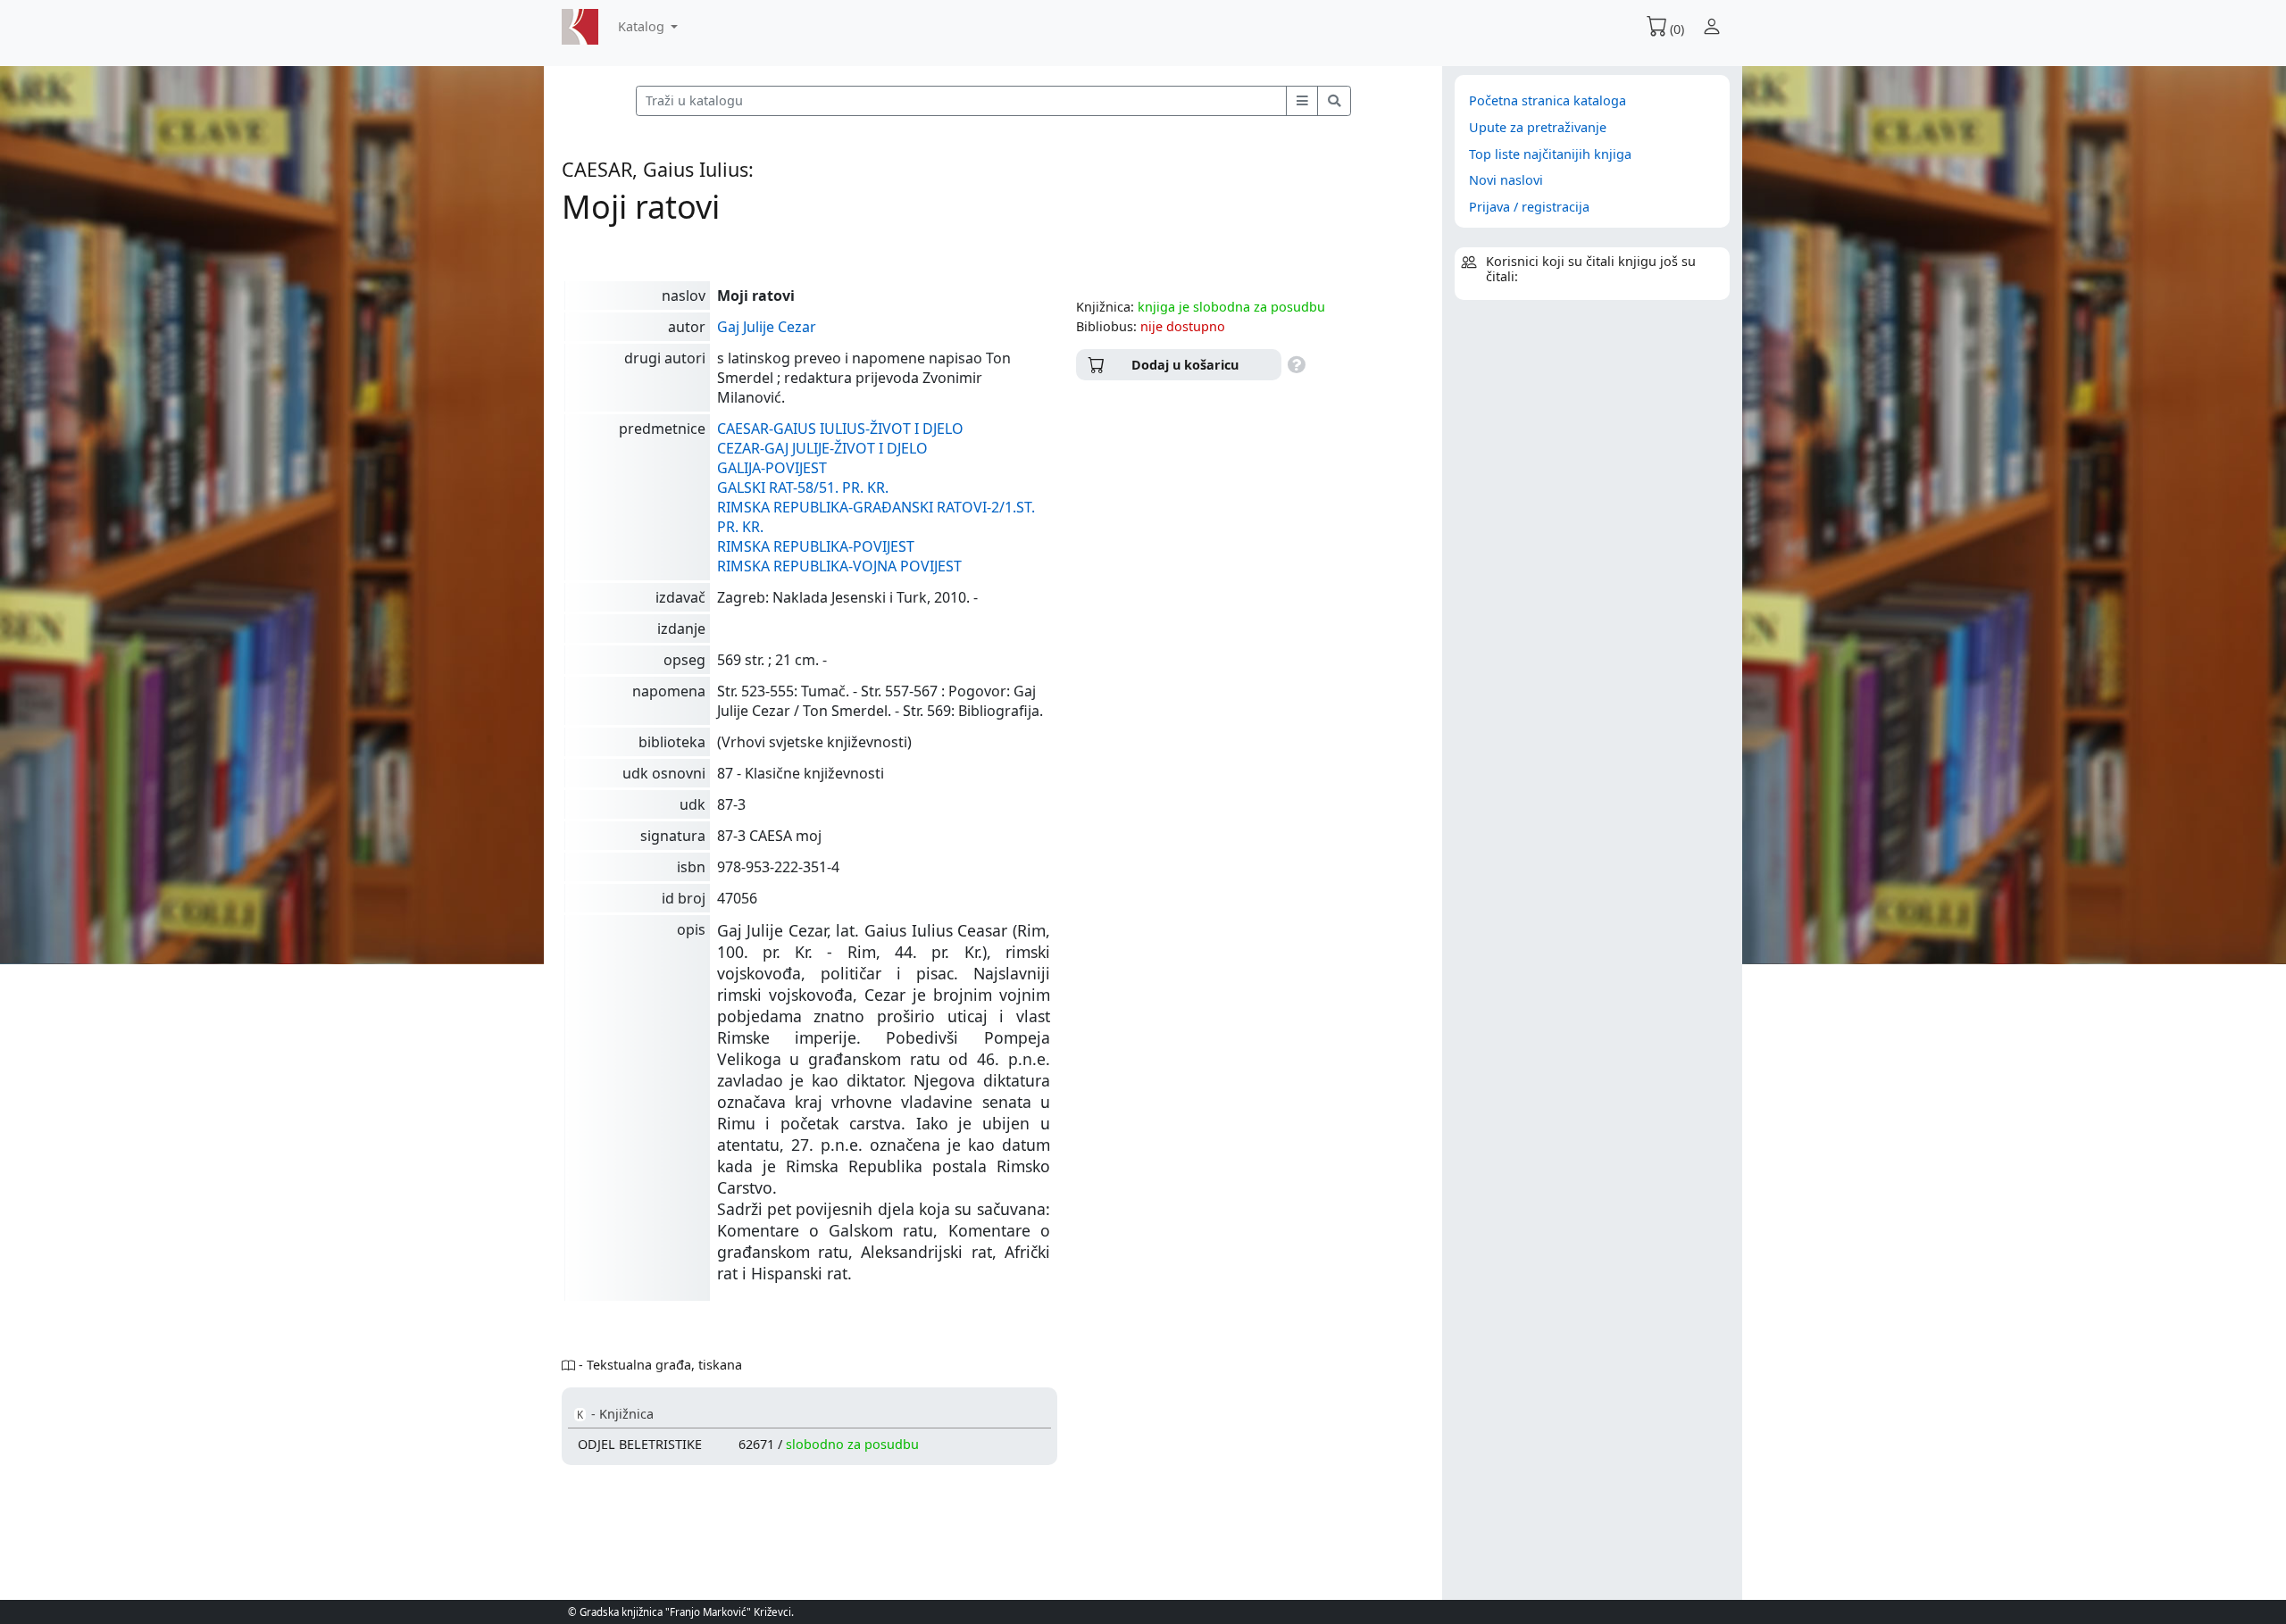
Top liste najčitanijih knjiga (1550, 154)
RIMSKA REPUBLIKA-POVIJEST (816, 546)
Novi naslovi (1506, 180)
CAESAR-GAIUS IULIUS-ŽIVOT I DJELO (840, 429)
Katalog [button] (643, 26)
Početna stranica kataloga (1548, 100)
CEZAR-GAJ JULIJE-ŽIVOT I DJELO (822, 448)
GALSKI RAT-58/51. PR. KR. (803, 487)
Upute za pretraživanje (1538, 127)
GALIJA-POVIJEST (772, 468)
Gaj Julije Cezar (767, 327)
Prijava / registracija (1529, 207)
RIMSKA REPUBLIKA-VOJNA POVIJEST (839, 566)
